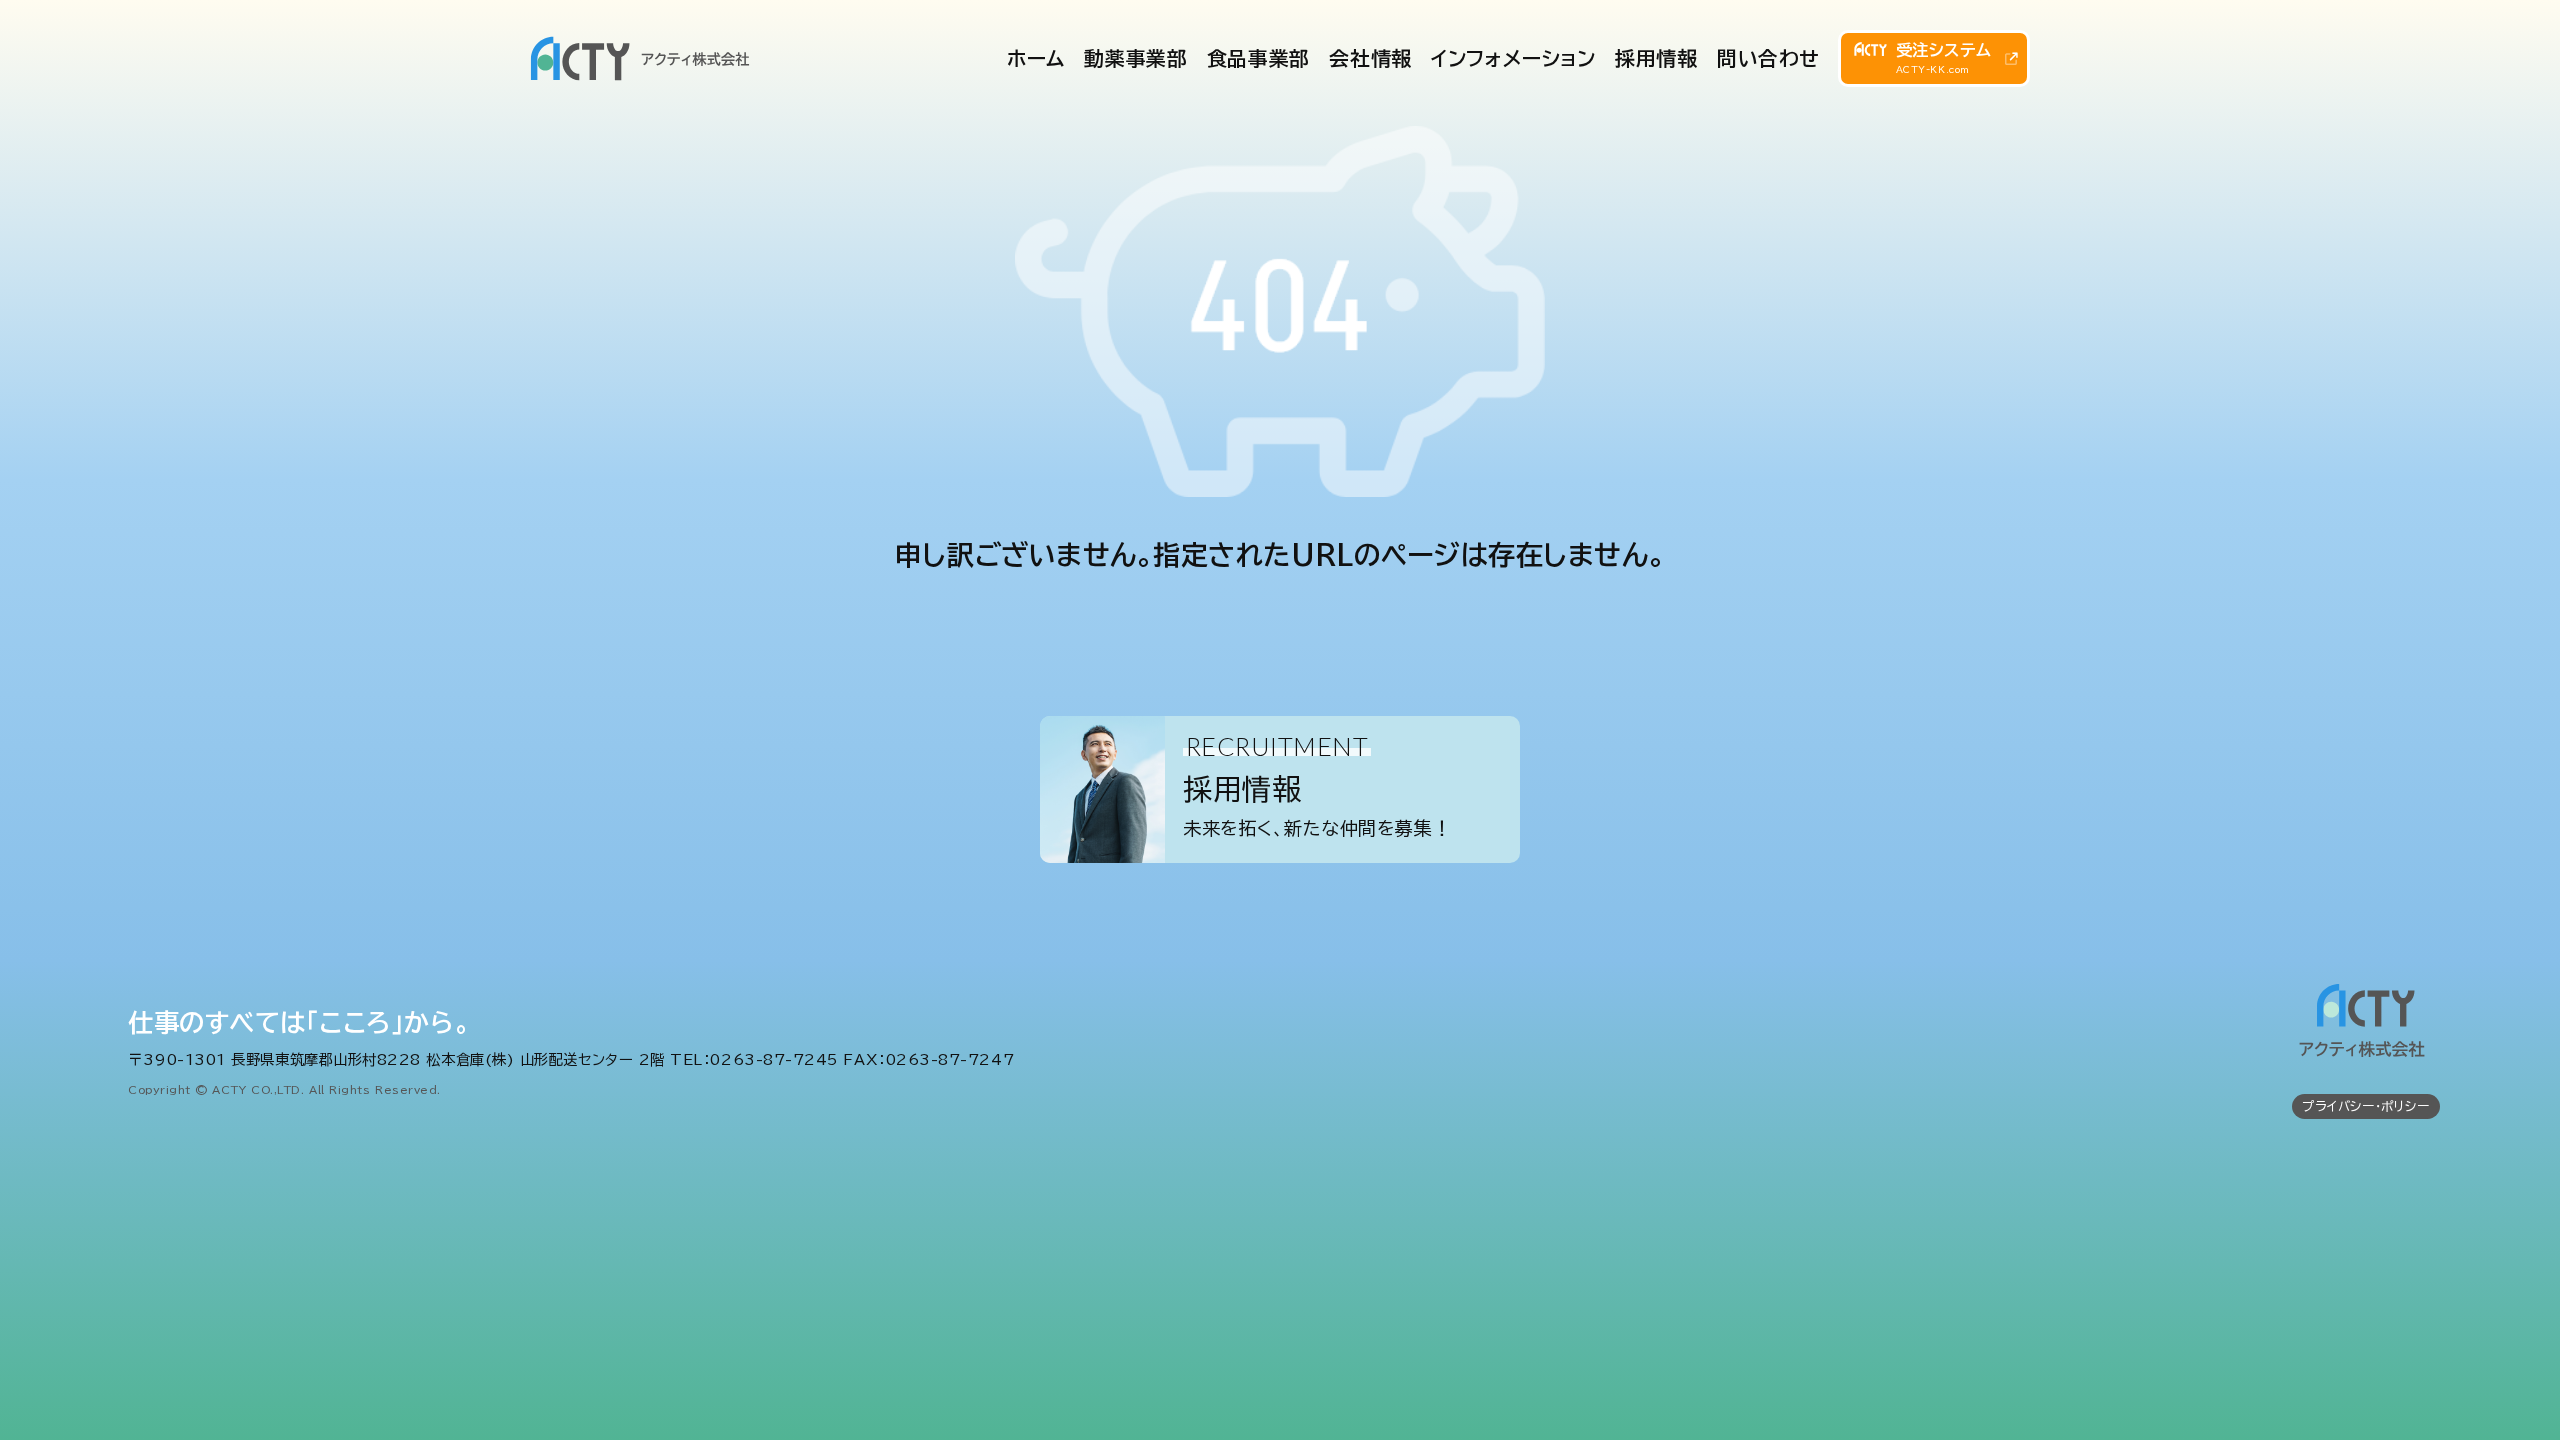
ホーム (1036, 58)
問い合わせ (1768, 58)
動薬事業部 (1135, 58)
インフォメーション (1513, 58)
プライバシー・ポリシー (2365, 1106)
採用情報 (1656, 58)
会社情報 (1370, 58)
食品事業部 (1258, 58)
